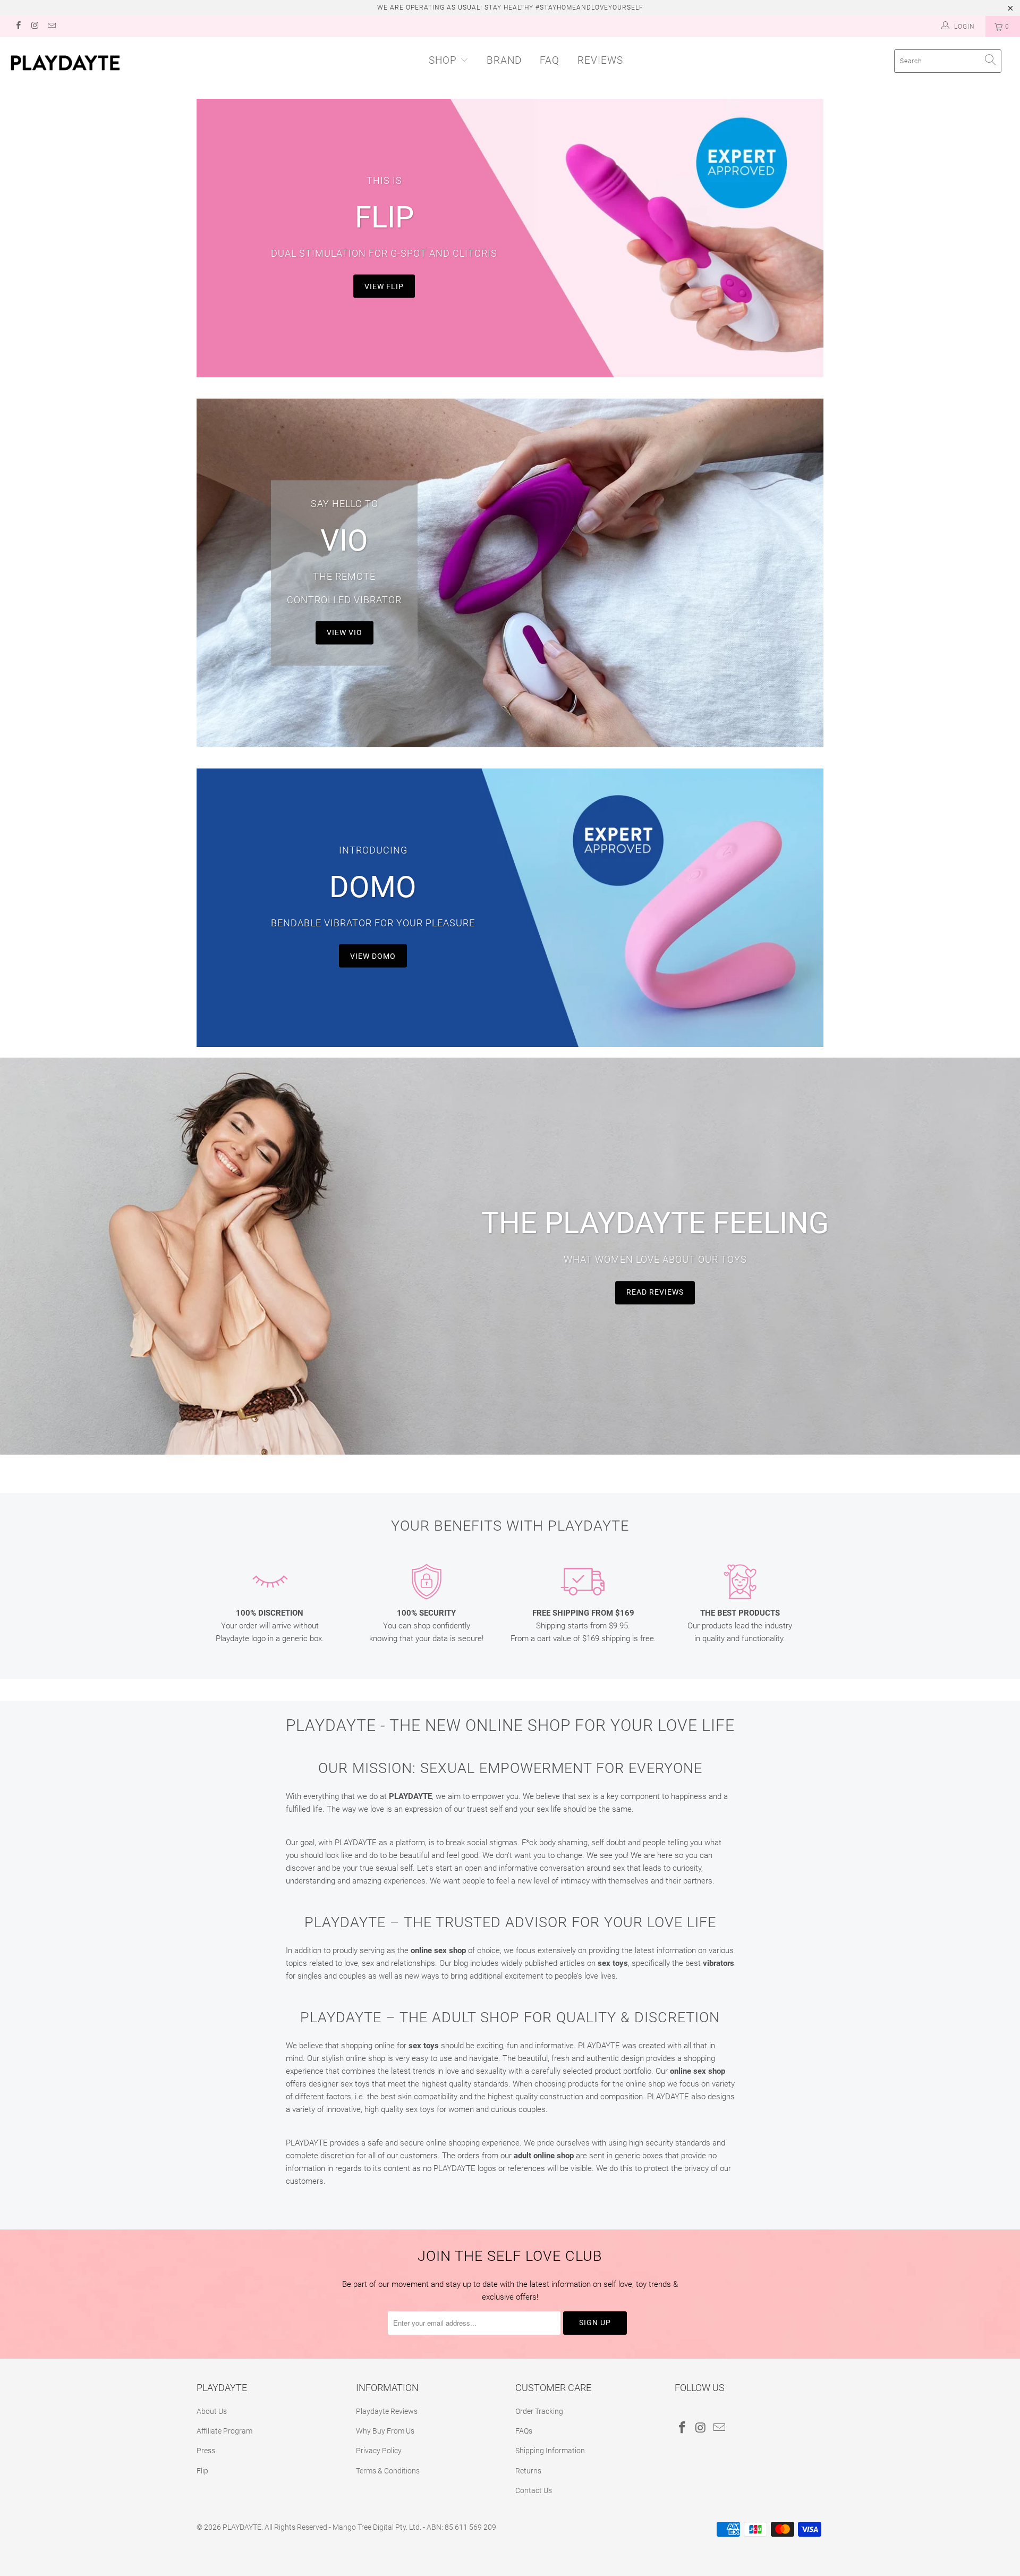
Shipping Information (550, 2451)
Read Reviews (655, 1293)
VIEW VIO (345, 632)
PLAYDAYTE (242, 2527)
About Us (212, 2411)
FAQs (524, 2431)
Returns (528, 2471)
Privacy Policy (379, 2451)
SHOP (443, 60)
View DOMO (373, 956)
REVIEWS (600, 60)
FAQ (550, 60)
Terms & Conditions (388, 2471)
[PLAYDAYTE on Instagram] (34, 27)
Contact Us (534, 2490)
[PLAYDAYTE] (87, 63)
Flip (202, 2471)
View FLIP (384, 286)
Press (206, 2451)
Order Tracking (539, 2411)
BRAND (504, 60)
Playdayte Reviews (387, 2411)
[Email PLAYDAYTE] (51, 27)
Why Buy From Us (385, 2431)
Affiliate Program (224, 2431)
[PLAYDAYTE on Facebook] (18, 27)
